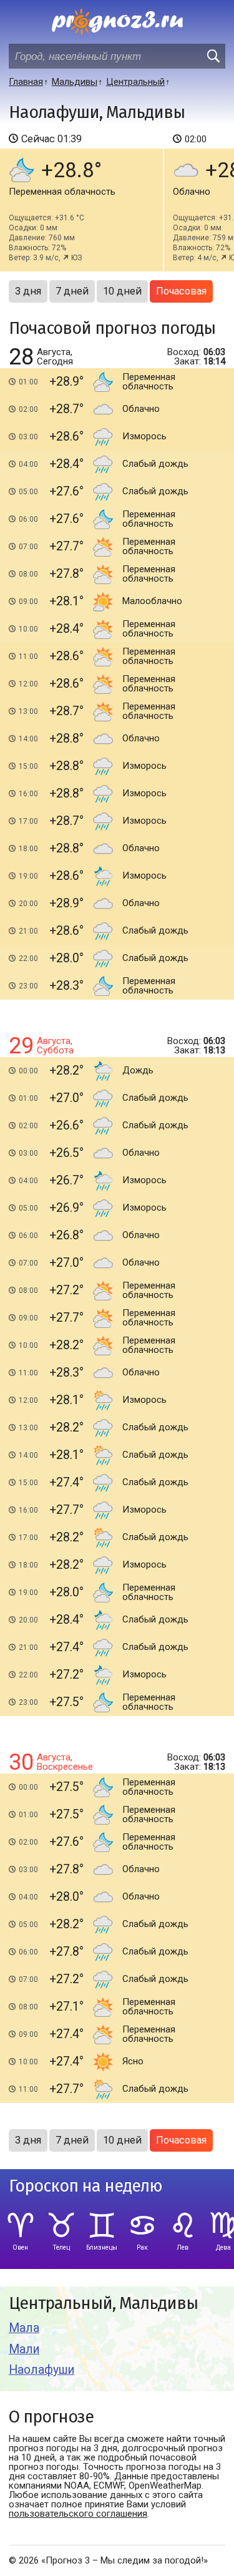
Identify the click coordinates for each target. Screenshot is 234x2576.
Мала (24, 2328)
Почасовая (181, 291)
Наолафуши (41, 2370)
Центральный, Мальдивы (103, 2304)
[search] (213, 56)
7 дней (72, 291)
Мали (24, 2349)
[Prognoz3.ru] (117, 22)
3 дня (28, 291)
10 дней (122, 291)
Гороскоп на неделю (85, 2186)
